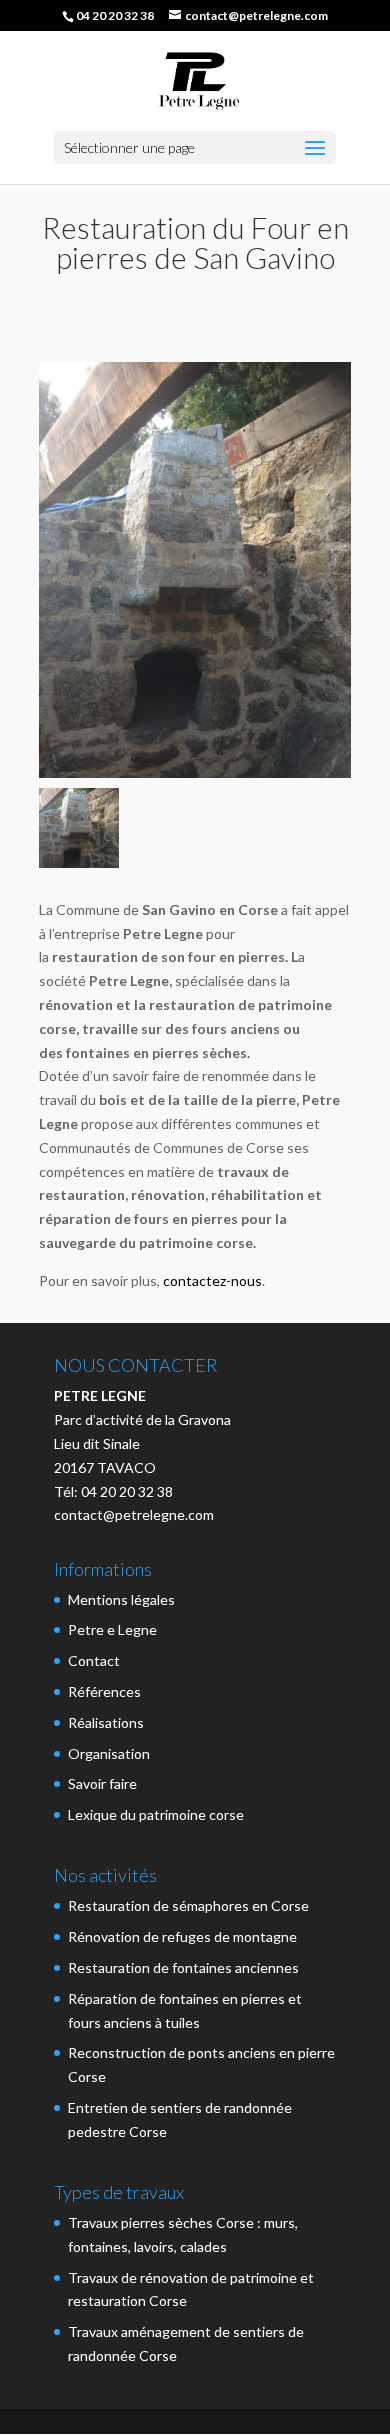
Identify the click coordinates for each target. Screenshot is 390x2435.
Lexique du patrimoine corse (156, 1814)
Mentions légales (121, 1599)
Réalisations (106, 1722)
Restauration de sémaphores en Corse (188, 1905)
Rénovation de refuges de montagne (182, 1936)
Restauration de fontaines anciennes (183, 1967)
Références (104, 1691)
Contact (94, 1660)
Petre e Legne (112, 1629)
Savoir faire (102, 1783)
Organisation (109, 1753)
